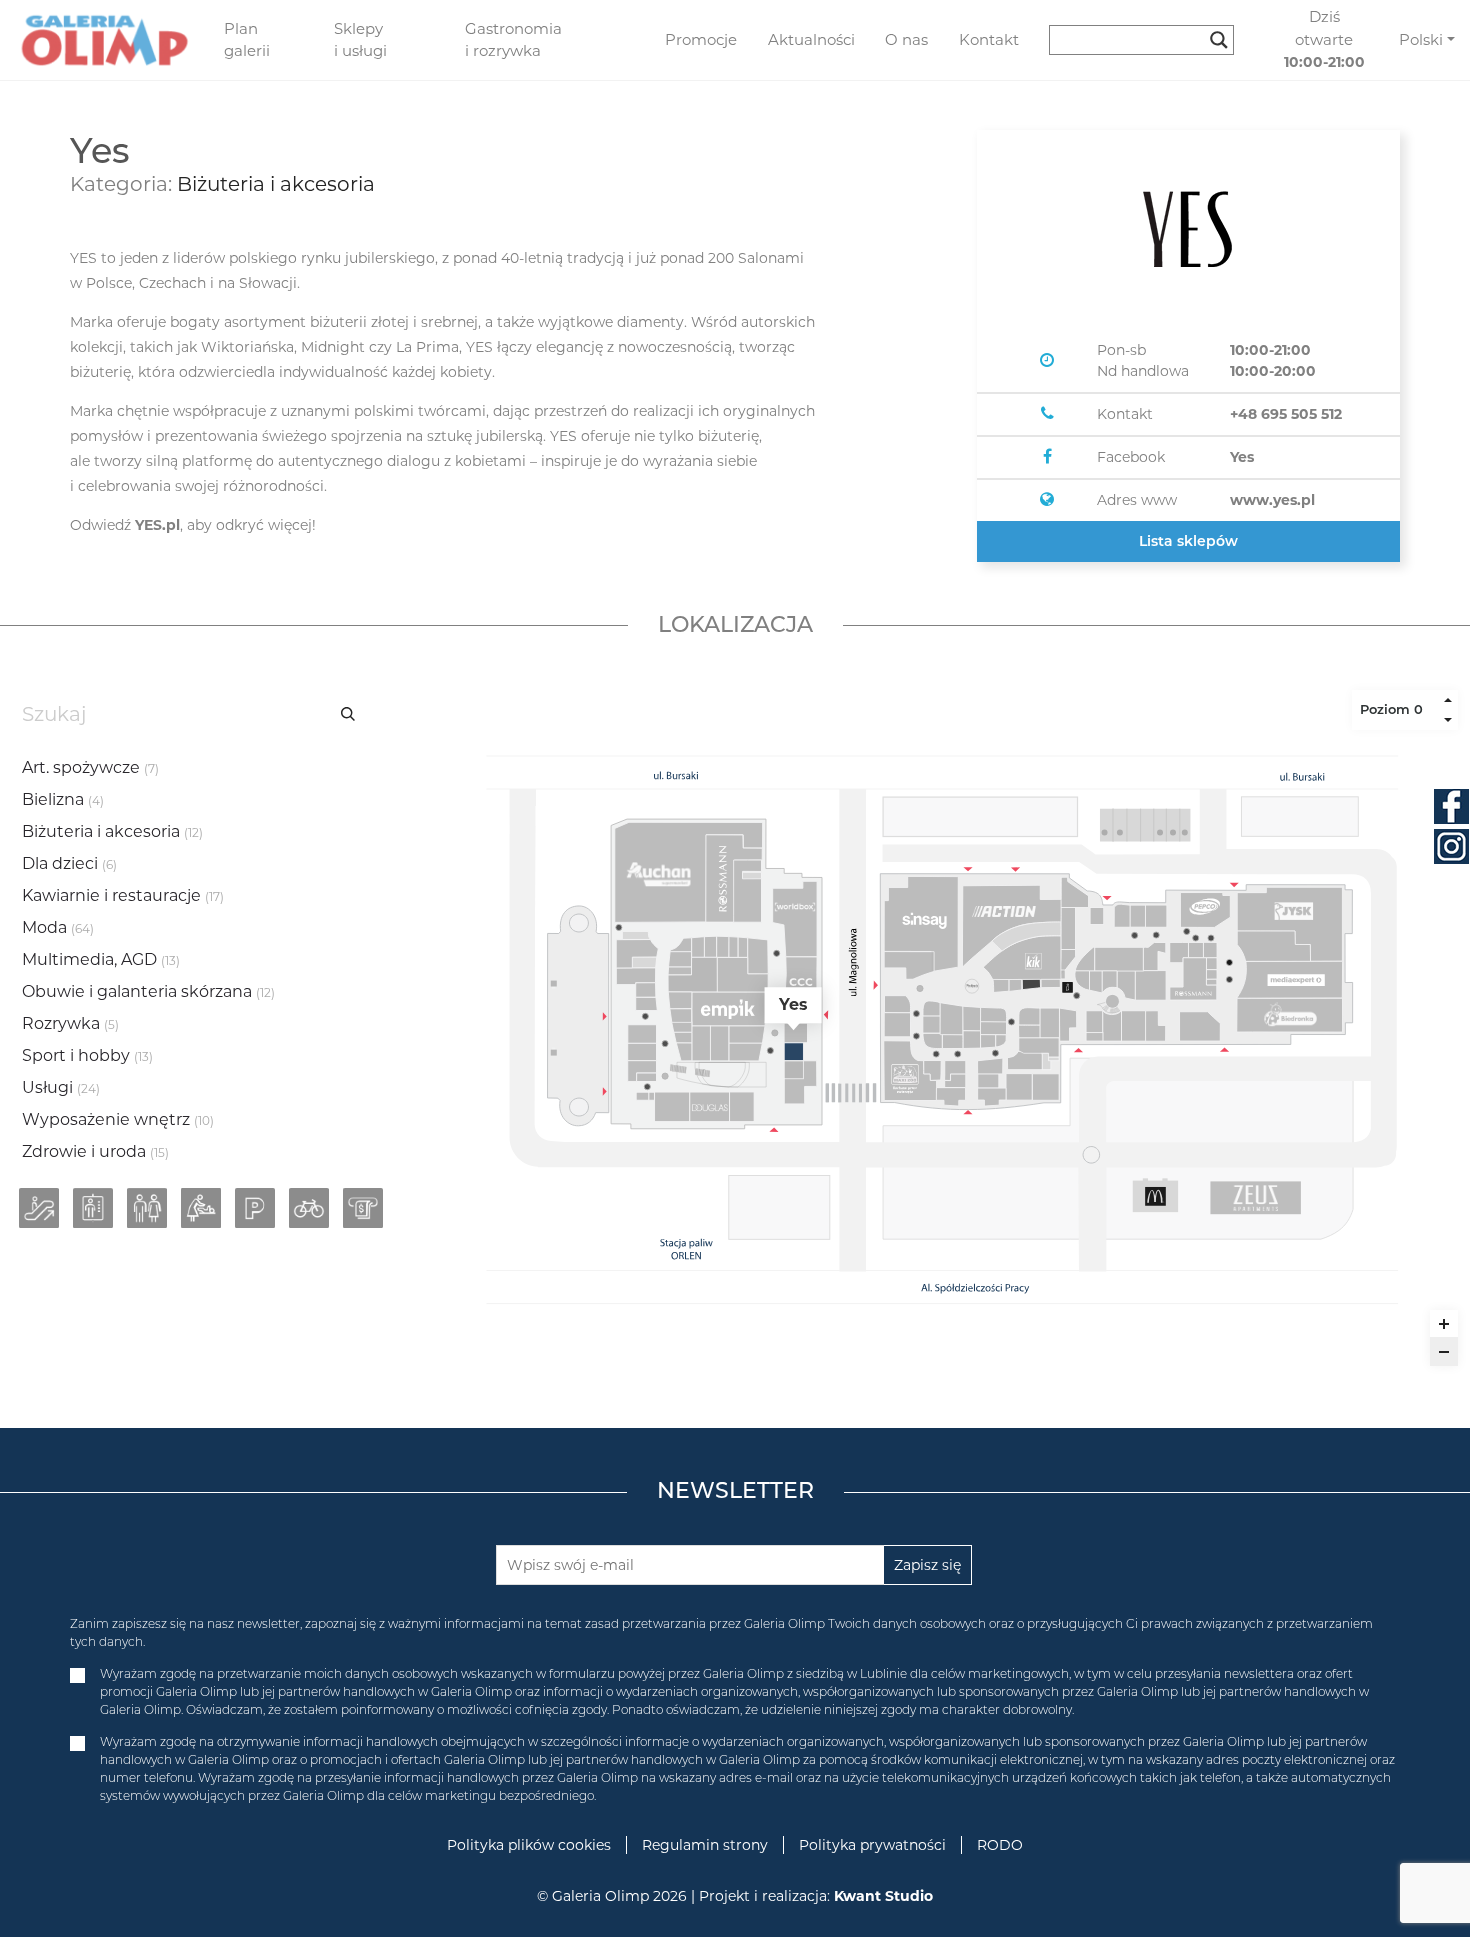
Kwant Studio (883, 1896)
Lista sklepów (1188, 541)
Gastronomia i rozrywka (513, 40)
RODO (1000, 1845)
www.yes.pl (1272, 500)
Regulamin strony (705, 1845)
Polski (1421, 39)
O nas (906, 39)
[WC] (147, 1208)
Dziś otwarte (1324, 39)
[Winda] (93, 1208)
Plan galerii (247, 40)
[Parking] (255, 1208)
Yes (1242, 457)
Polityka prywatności (872, 1845)
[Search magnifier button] (1219, 40)
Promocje (701, 39)
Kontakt (989, 39)
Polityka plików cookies (529, 1845)
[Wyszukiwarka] (1149, 40)
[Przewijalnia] (201, 1208)
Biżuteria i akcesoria (276, 184)
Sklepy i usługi (360, 40)
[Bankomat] (363, 1208)
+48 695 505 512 (1286, 414)
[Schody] (39, 1208)
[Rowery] (309, 1208)
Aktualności (811, 39)
